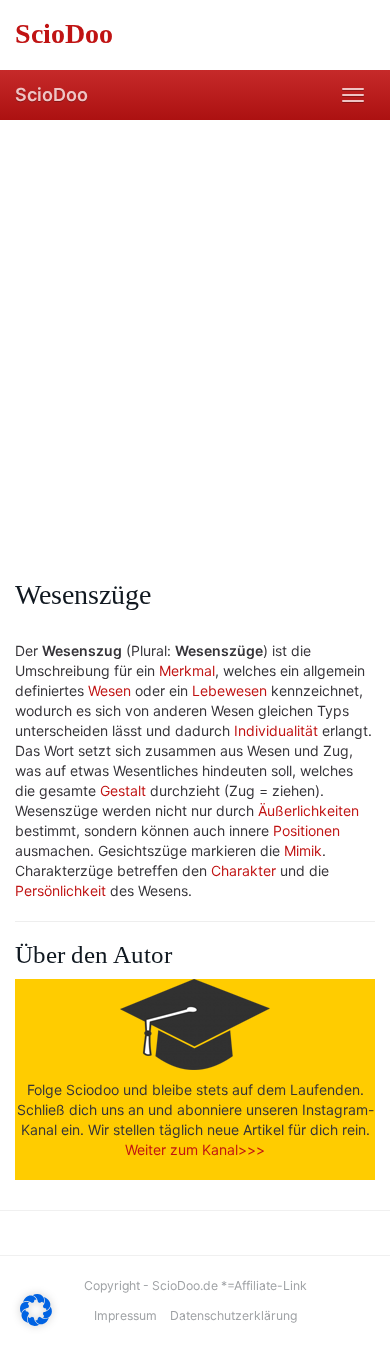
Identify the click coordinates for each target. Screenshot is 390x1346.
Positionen (306, 830)
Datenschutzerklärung (233, 1315)
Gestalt (123, 790)
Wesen (109, 690)
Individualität (276, 730)
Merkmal (187, 670)
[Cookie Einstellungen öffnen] (36, 1320)
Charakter (243, 870)
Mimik (303, 850)
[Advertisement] (195, 325)
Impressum (125, 1315)
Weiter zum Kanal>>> (195, 1149)
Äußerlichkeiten (308, 810)
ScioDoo (51, 94)
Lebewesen (229, 690)
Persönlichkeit (60, 890)
